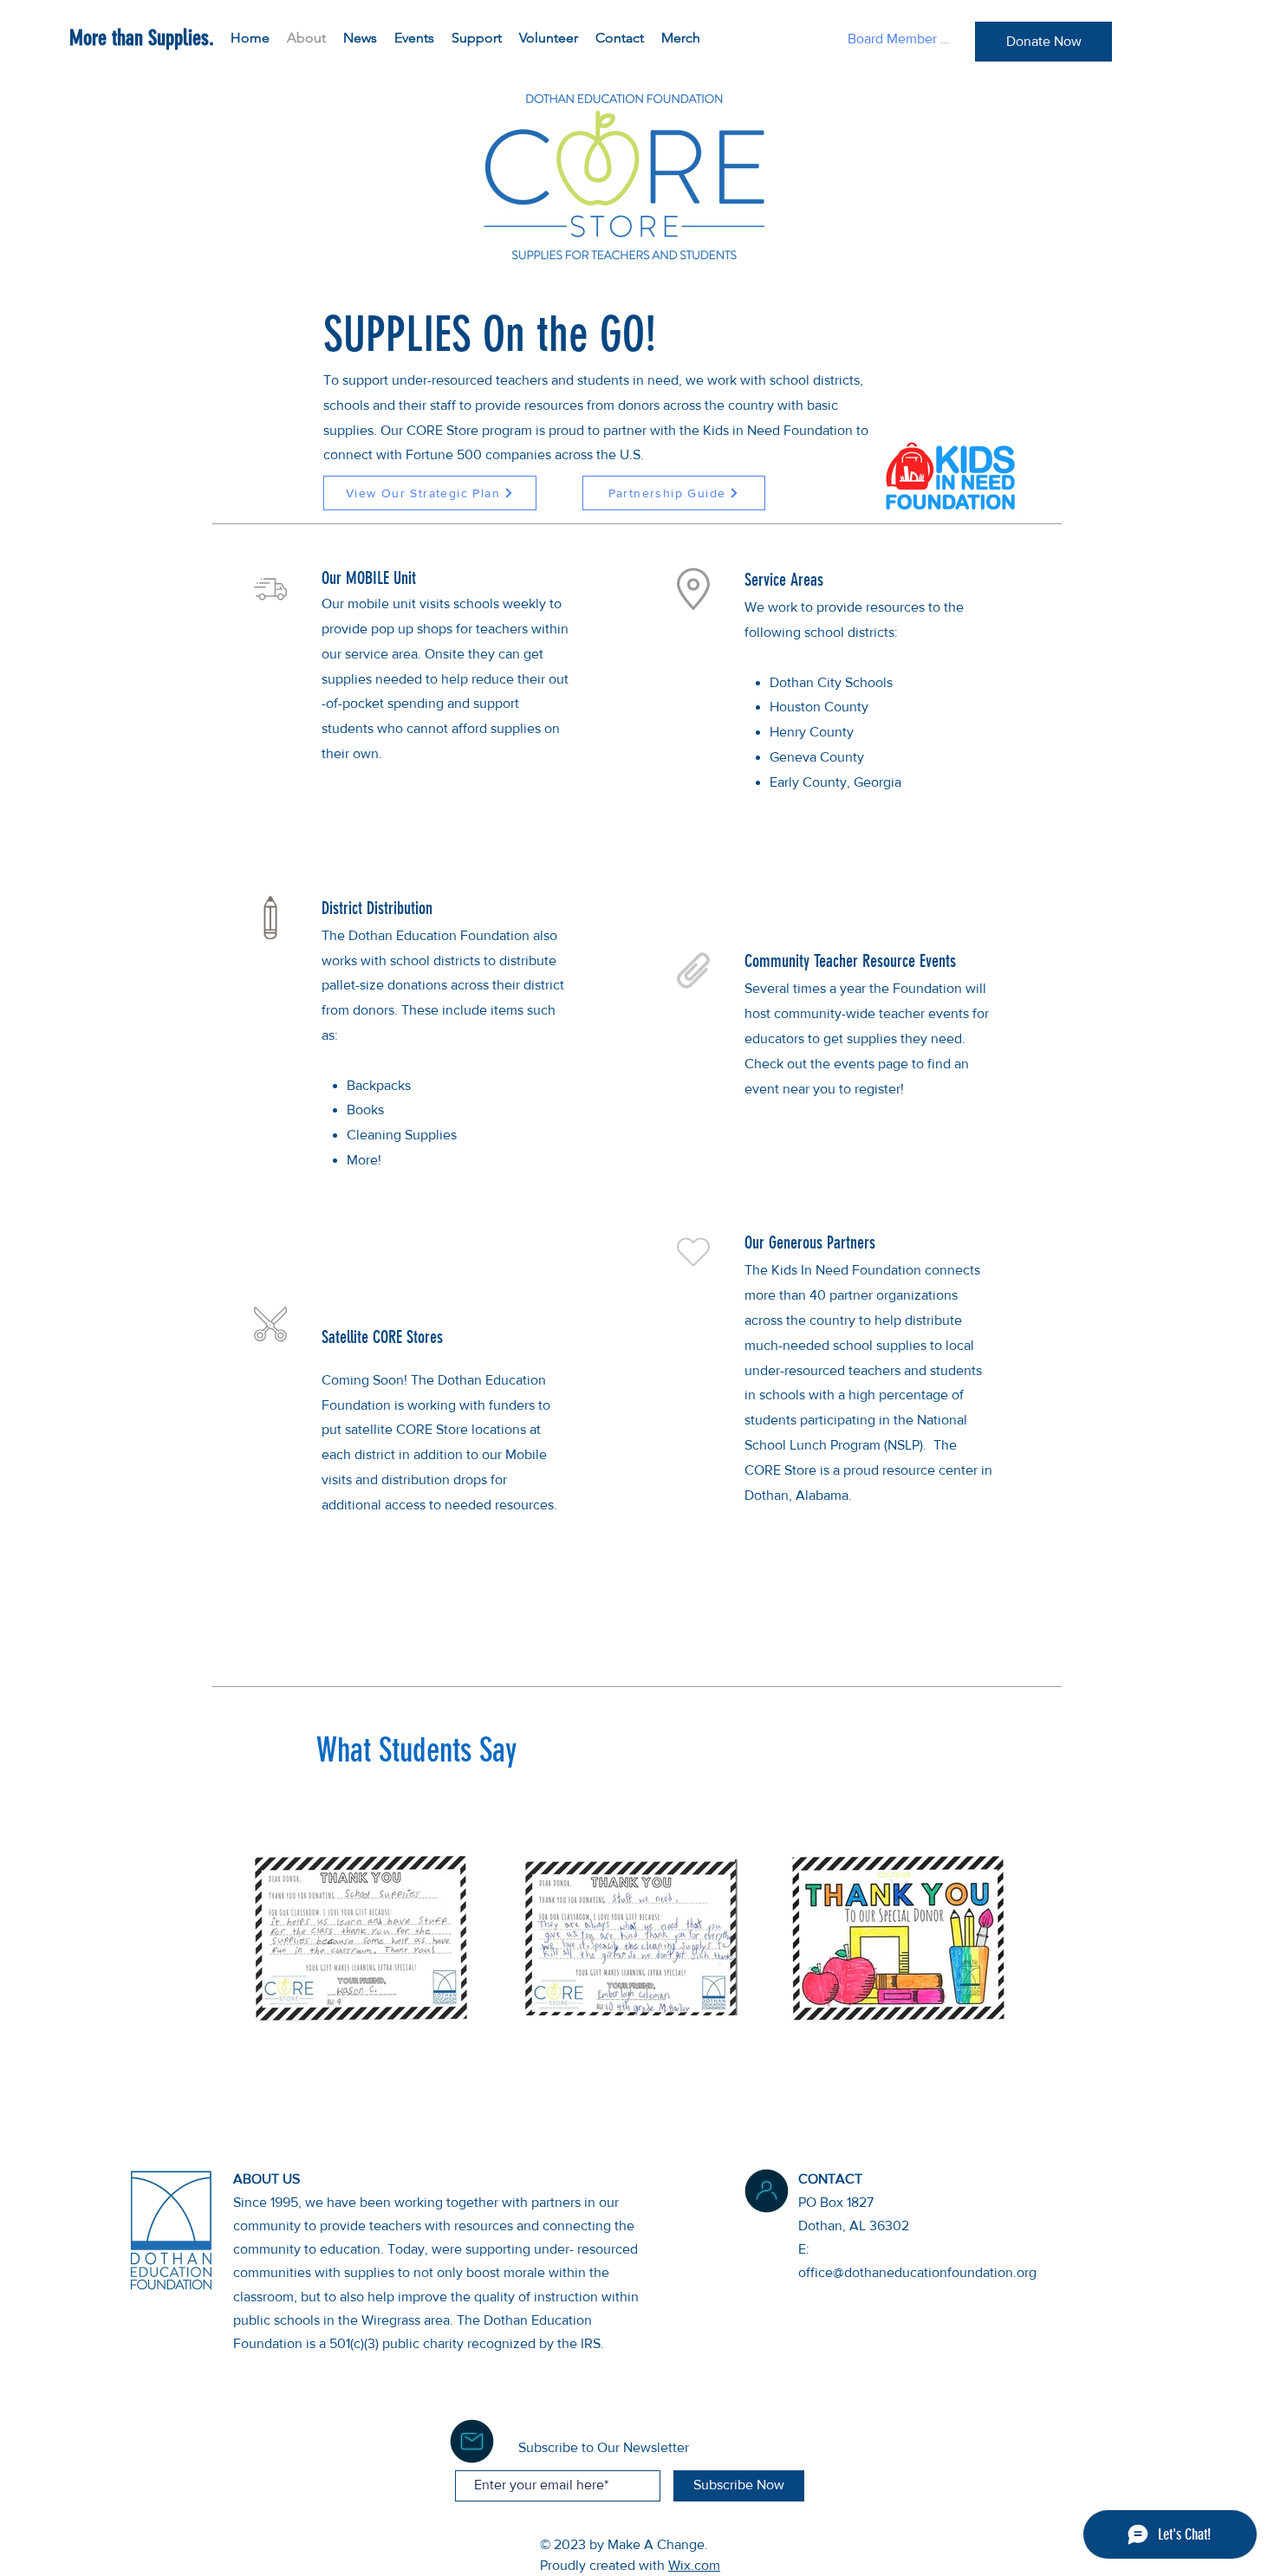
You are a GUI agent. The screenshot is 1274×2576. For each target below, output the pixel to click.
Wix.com (694, 2565)
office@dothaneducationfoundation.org (917, 2272)
